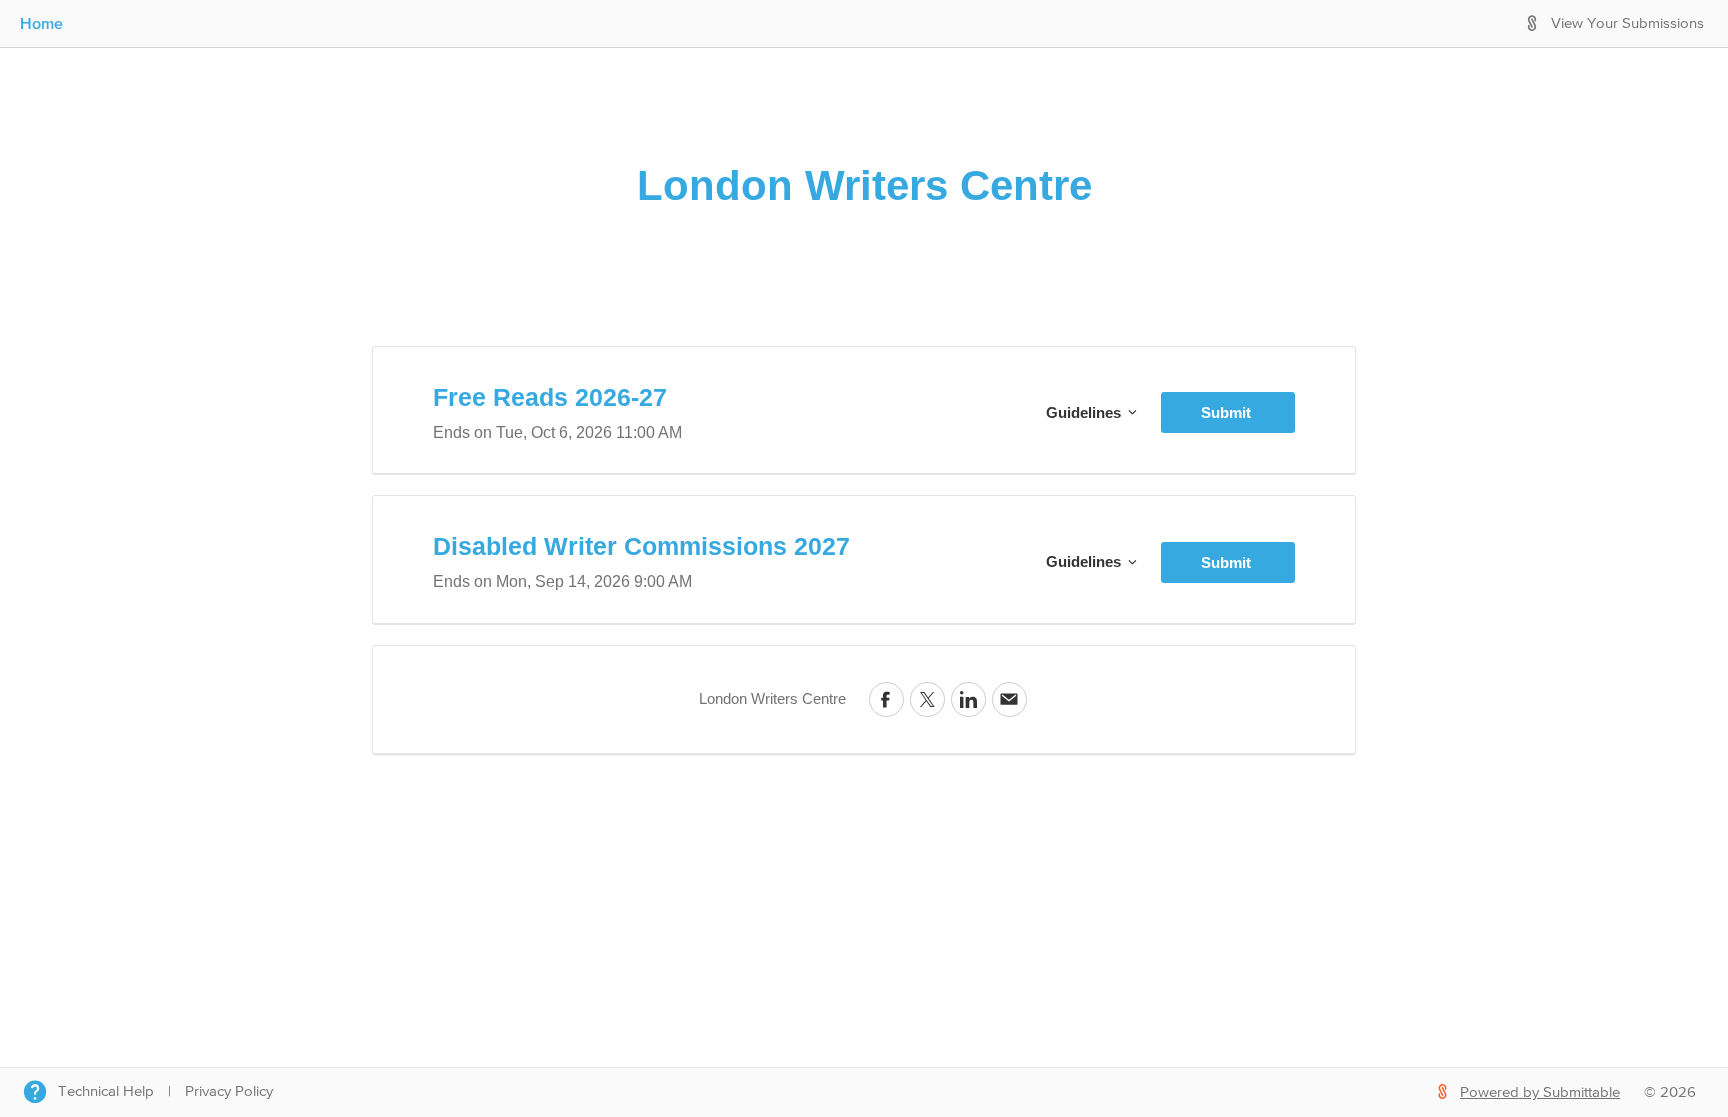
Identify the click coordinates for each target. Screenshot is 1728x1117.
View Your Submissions (1627, 23)
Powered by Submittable (1540, 1092)
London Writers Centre (864, 185)
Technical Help (106, 1091)
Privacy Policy (229, 1091)
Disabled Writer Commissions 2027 (641, 546)
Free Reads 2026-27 (550, 397)
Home (41, 23)
